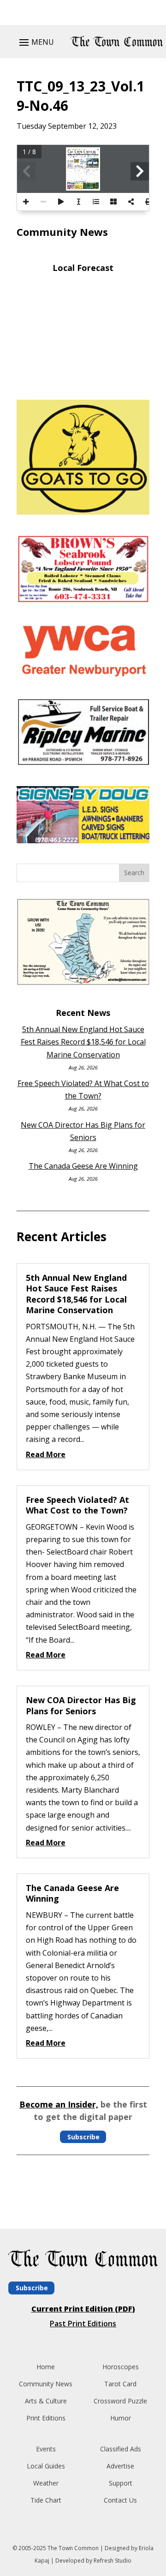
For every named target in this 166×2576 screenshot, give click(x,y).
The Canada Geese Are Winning (83, 1166)
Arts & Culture (46, 2401)
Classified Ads (121, 2449)
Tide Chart (46, 2500)
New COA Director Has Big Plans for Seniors (81, 1705)
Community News (46, 2384)
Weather (46, 2483)
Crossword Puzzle (120, 2401)
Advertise (120, 2466)
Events (46, 2449)
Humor (121, 2418)
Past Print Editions (83, 2324)
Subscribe (83, 2137)
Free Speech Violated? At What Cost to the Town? (77, 1505)
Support (121, 2483)
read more (46, 1454)
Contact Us (120, 2500)
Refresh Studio (113, 2561)
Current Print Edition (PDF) (83, 2309)
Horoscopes (121, 2367)
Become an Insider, (59, 2104)
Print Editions (46, 2418)
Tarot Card (120, 2384)
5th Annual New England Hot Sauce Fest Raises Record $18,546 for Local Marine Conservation (83, 1042)
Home (46, 2367)
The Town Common (73, 2548)
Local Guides (46, 2466)
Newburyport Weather (83, 379)
